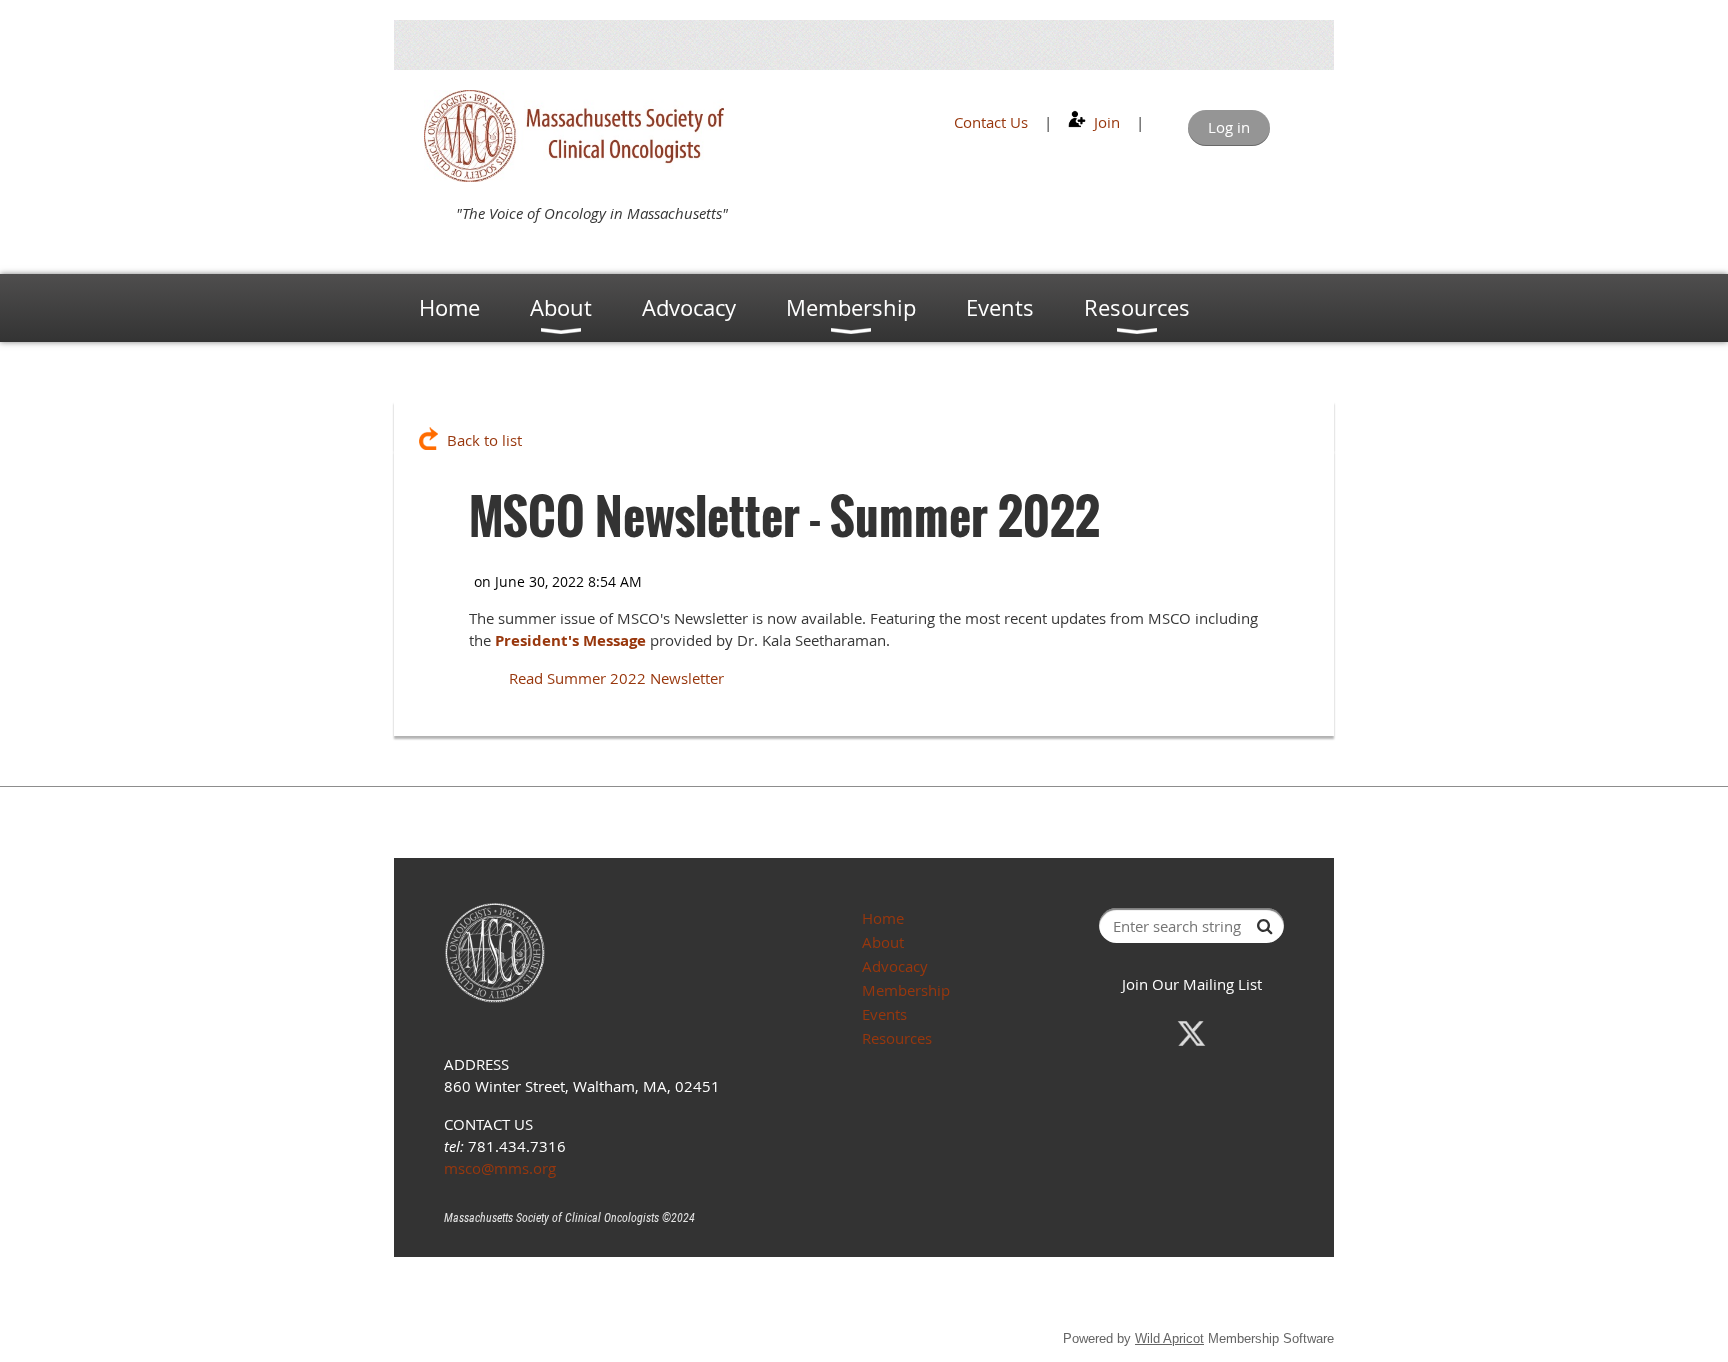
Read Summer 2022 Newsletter (616, 678)
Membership (906, 990)
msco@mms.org (500, 1168)
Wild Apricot (1169, 1338)
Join (1107, 122)
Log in (1229, 127)
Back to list (484, 440)
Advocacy (895, 966)
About (883, 942)
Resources (897, 1038)
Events (884, 1014)
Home (883, 918)
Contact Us (991, 122)
